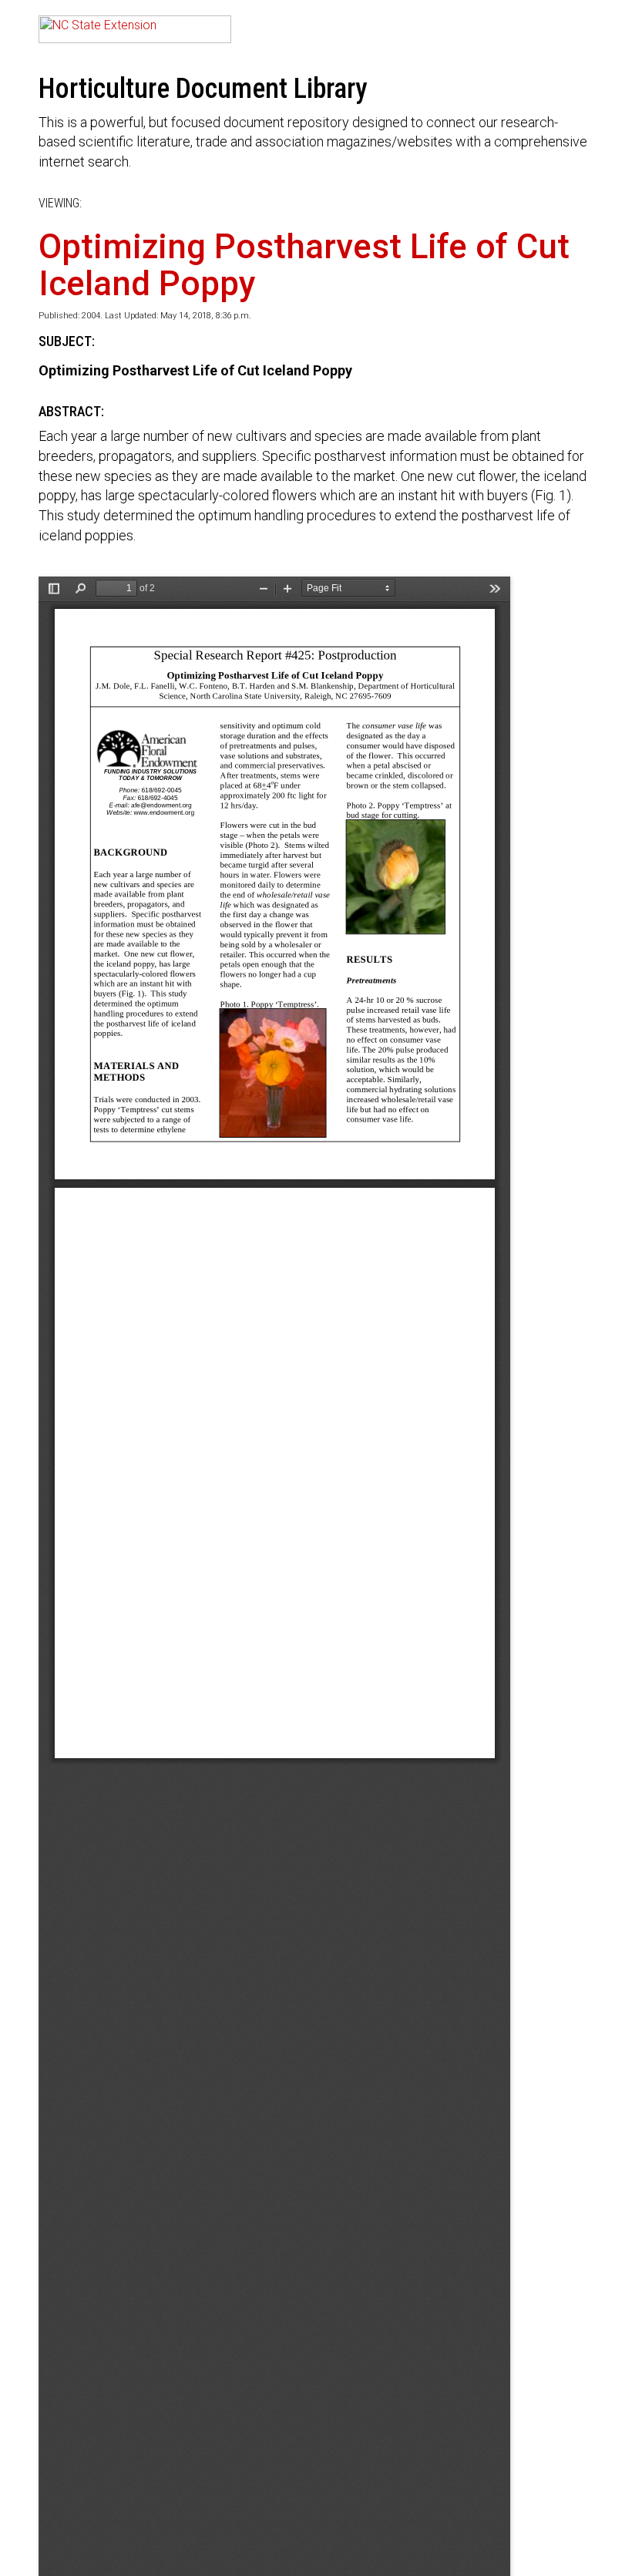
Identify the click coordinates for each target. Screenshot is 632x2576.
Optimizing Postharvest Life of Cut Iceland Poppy (304, 265)
